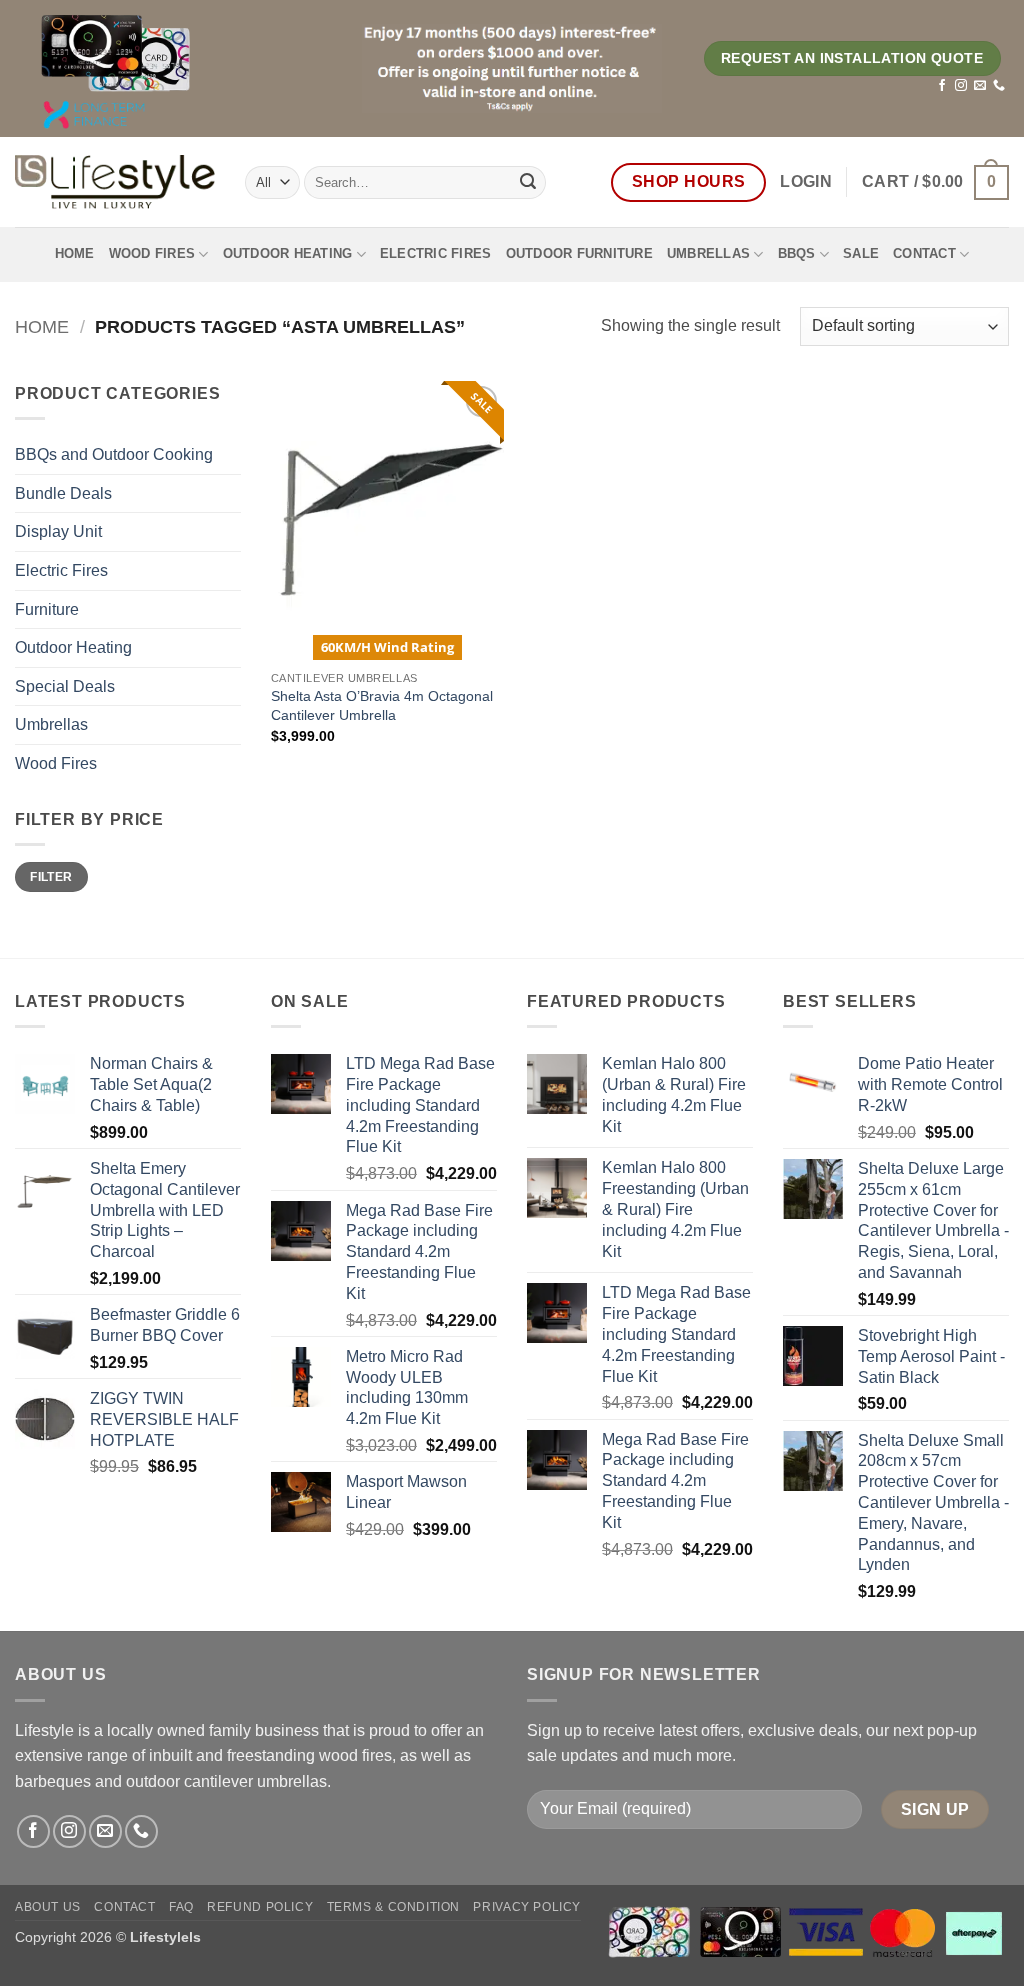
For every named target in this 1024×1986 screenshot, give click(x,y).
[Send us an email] (980, 86)
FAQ (181, 1907)
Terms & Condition (393, 1907)
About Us (48, 1907)
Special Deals (65, 686)
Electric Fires (436, 253)
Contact (924, 253)
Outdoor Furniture (579, 253)
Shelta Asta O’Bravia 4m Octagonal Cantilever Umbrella (382, 705)
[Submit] (528, 182)
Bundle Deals (63, 493)
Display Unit (58, 531)
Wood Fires (152, 253)
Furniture (47, 609)
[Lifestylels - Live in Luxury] (115, 182)
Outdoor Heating (288, 253)
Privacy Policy (527, 1907)
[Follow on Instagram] (961, 86)
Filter (51, 877)
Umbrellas (708, 253)
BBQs (797, 253)
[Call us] (999, 86)
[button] (806, 182)
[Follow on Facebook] (942, 86)
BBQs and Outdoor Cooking (114, 454)
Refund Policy (260, 1907)
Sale (861, 253)
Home (75, 253)
